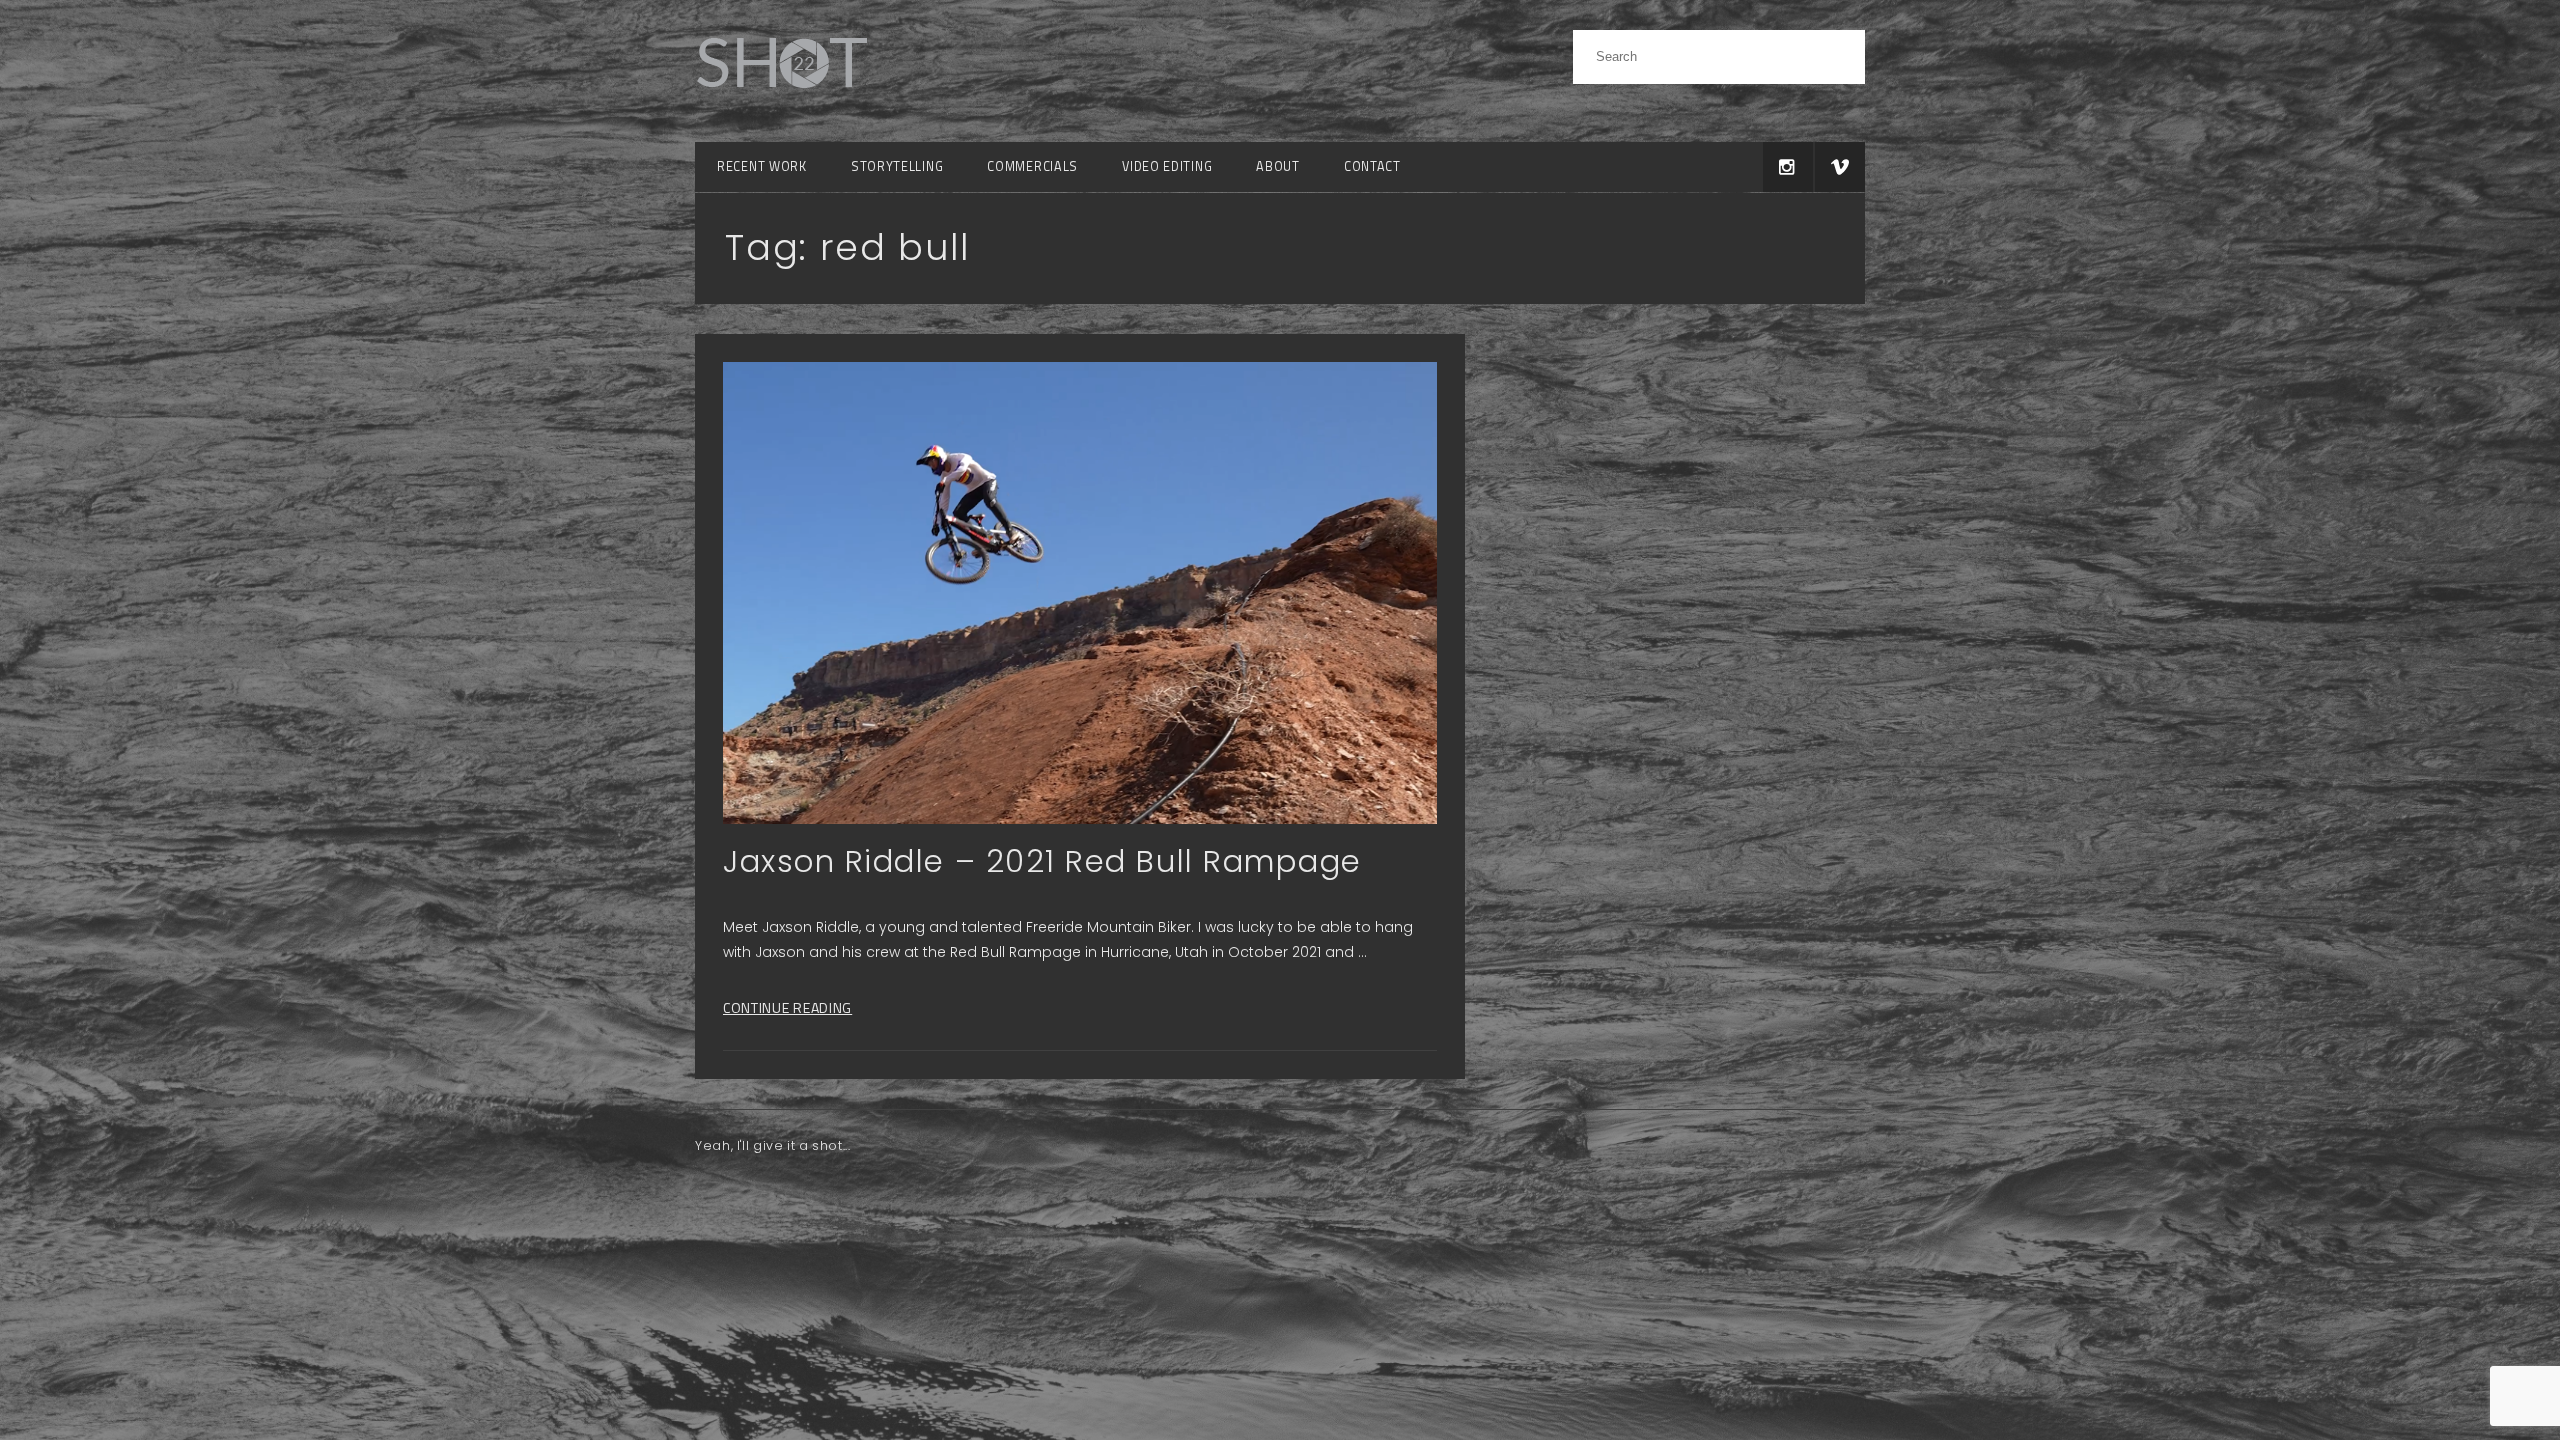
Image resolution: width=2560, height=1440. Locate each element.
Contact (1372, 166)
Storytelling (897, 166)
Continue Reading (787, 1007)
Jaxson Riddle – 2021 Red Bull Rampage (1042, 861)
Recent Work (762, 166)
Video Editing (1167, 166)
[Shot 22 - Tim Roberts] (781, 99)
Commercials (1032, 166)
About (1278, 166)
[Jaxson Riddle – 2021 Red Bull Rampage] (1080, 593)
